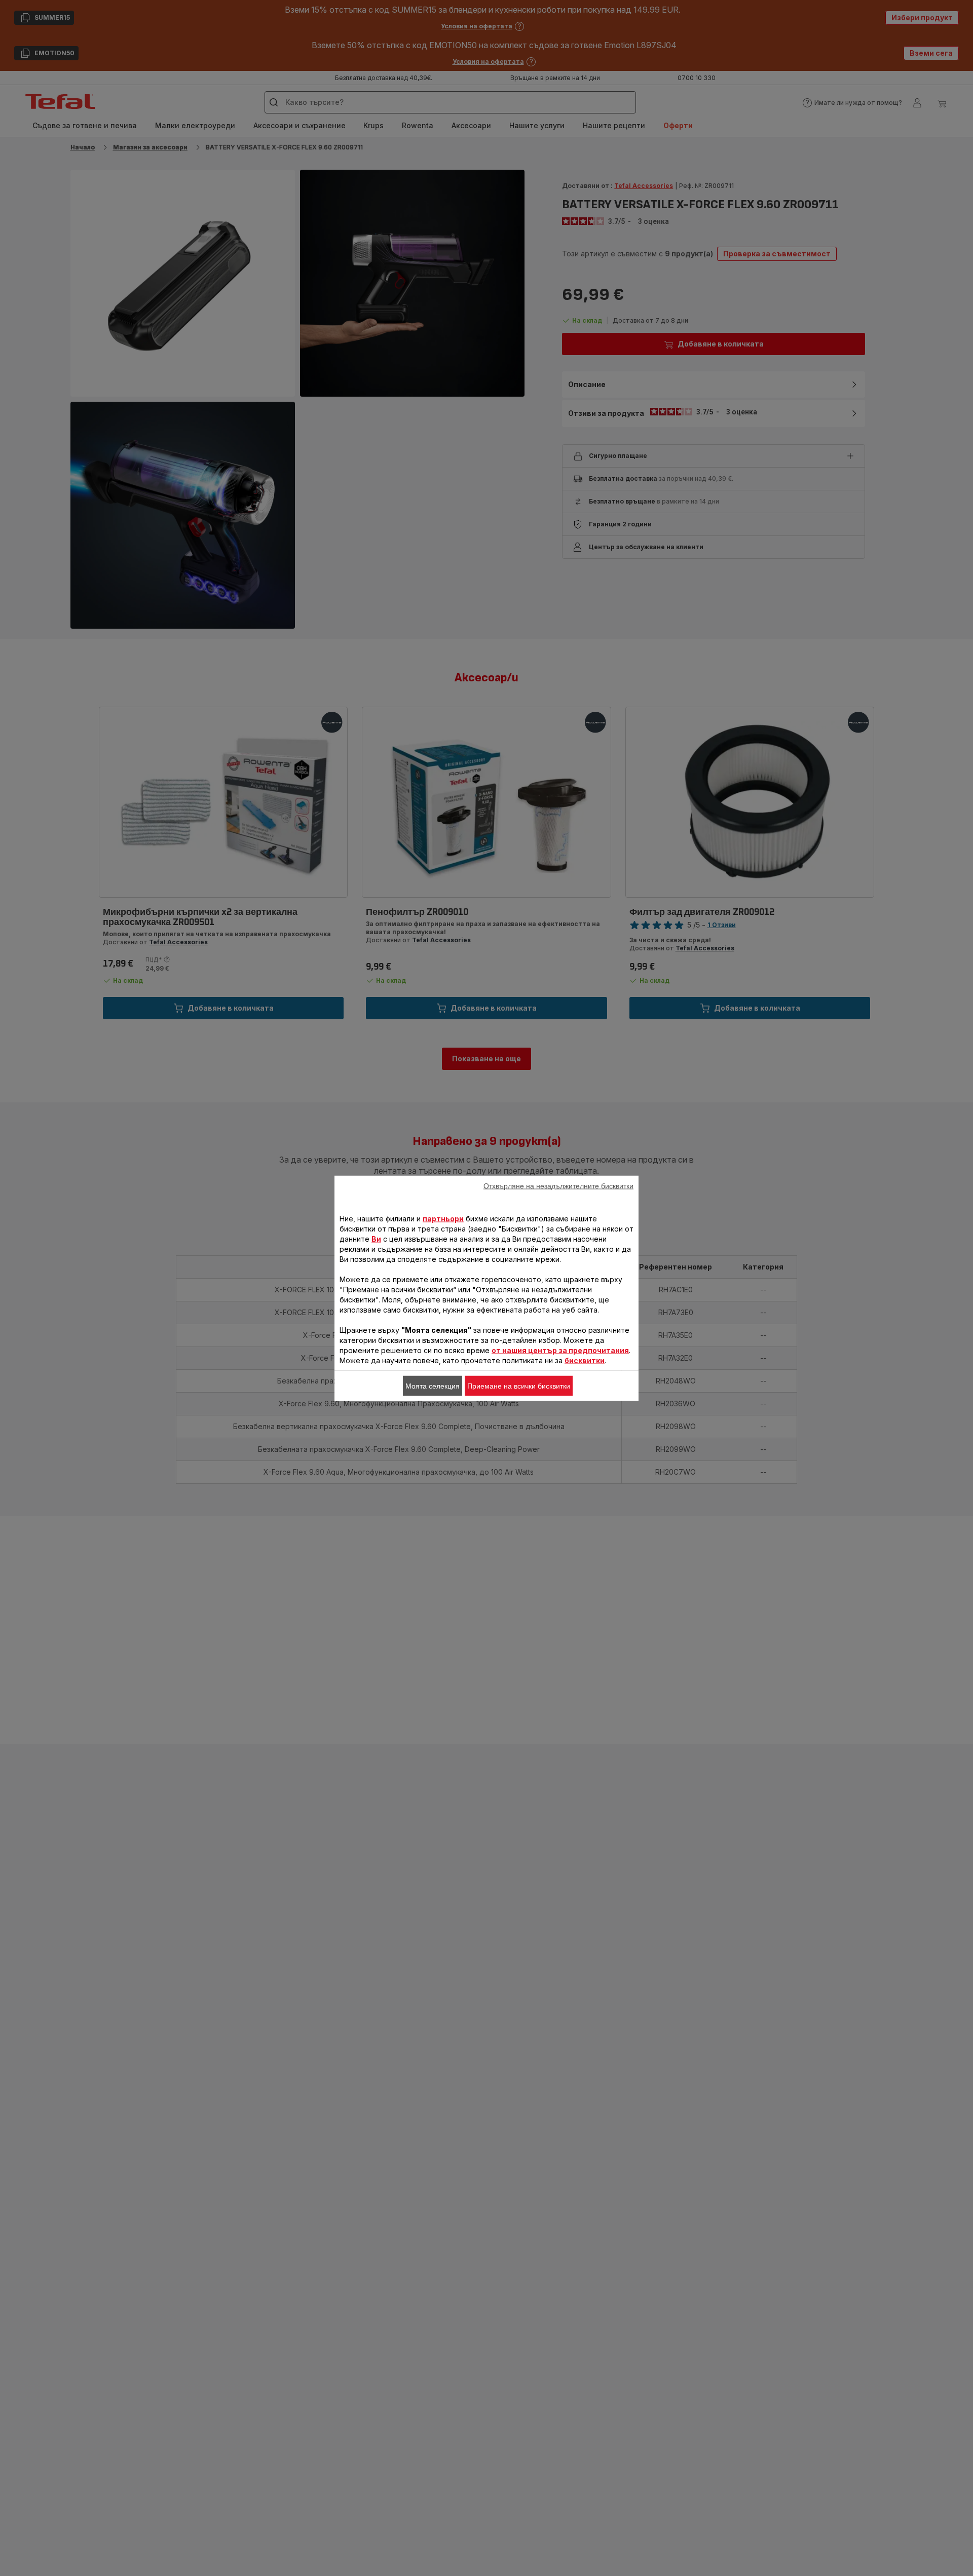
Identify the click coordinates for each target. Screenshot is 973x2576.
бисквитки (585, 1360)
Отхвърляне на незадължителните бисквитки (558, 1185)
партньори (443, 1218)
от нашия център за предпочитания (560, 1350)
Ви (376, 1238)
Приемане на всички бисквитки (519, 1386)
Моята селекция (433, 1386)
